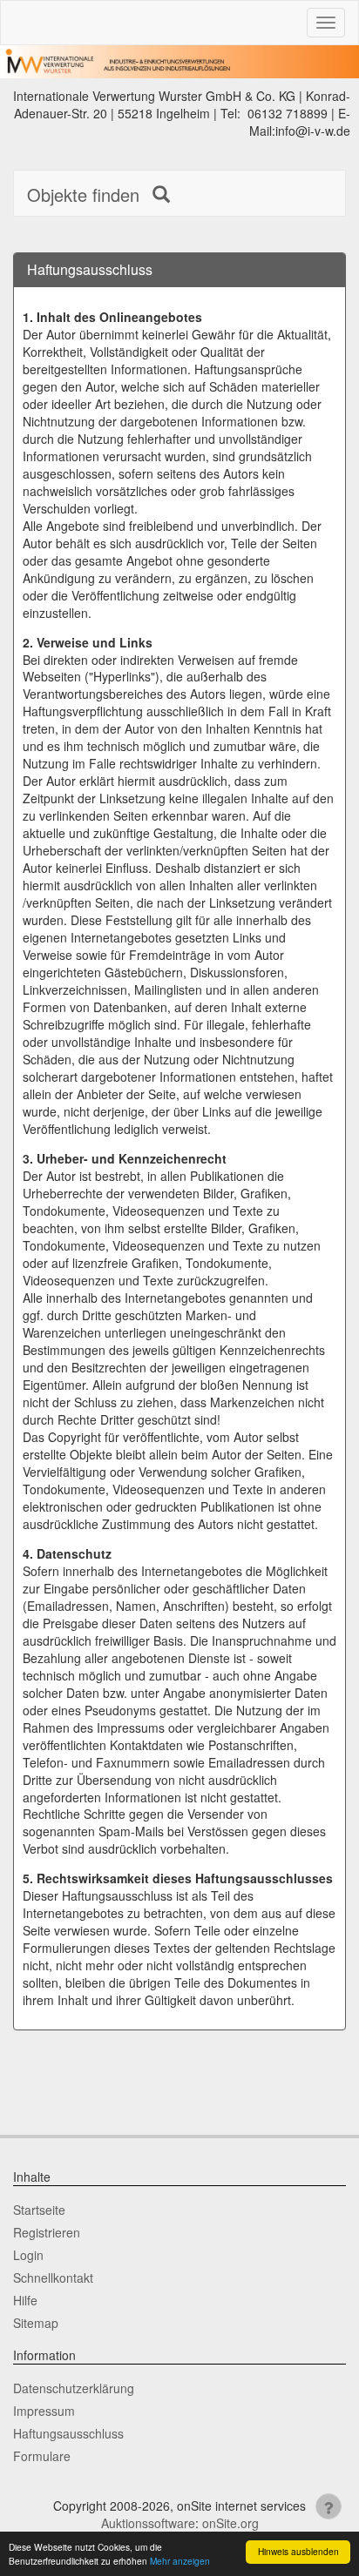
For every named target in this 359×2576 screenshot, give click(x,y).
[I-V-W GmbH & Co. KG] (179, 62)
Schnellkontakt (53, 2277)
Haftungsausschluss (68, 2433)
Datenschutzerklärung (74, 2388)
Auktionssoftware (148, 2523)
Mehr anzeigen (180, 2561)
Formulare (42, 2456)
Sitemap (36, 2323)
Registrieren (47, 2232)
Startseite (39, 2210)
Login (28, 2255)
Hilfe (25, 2300)
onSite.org (230, 2523)
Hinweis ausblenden (298, 2551)
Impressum (44, 2411)
